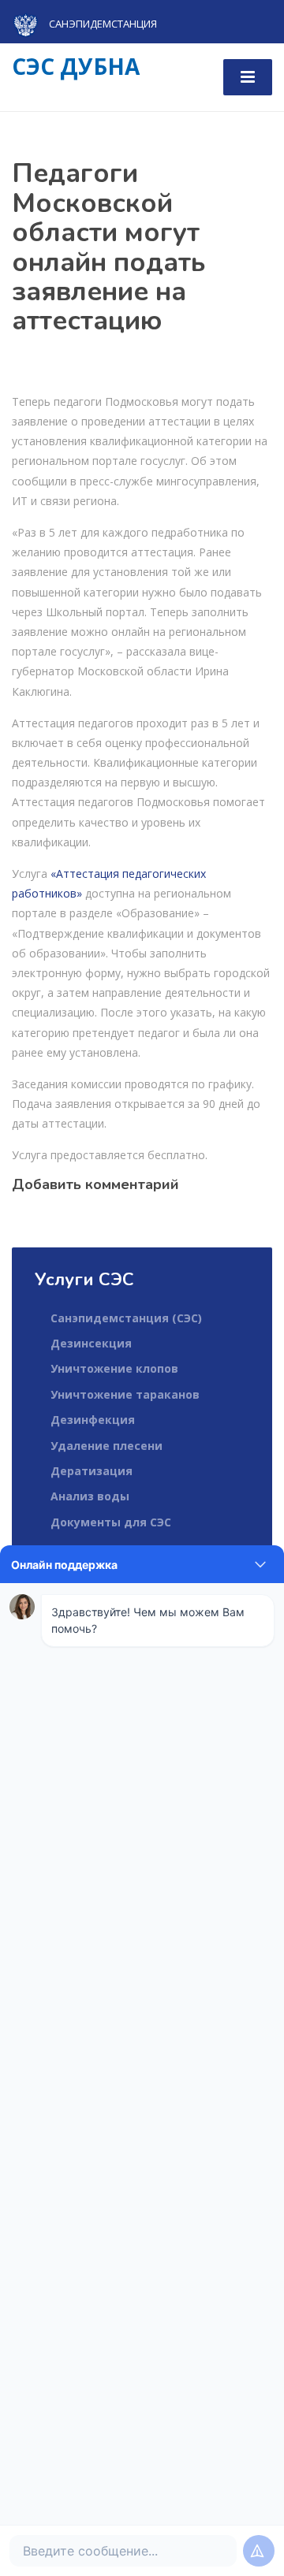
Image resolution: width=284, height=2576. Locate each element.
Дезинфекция (93, 1420)
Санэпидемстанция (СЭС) (126, 1318)
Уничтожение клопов (114, 1368)
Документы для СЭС (111, 1522)
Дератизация (92, 1471)
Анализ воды (90, 1496)
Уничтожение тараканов (125, 1394)
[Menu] (248, 77)
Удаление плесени (106, 1446)
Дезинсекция (91, 1343)
